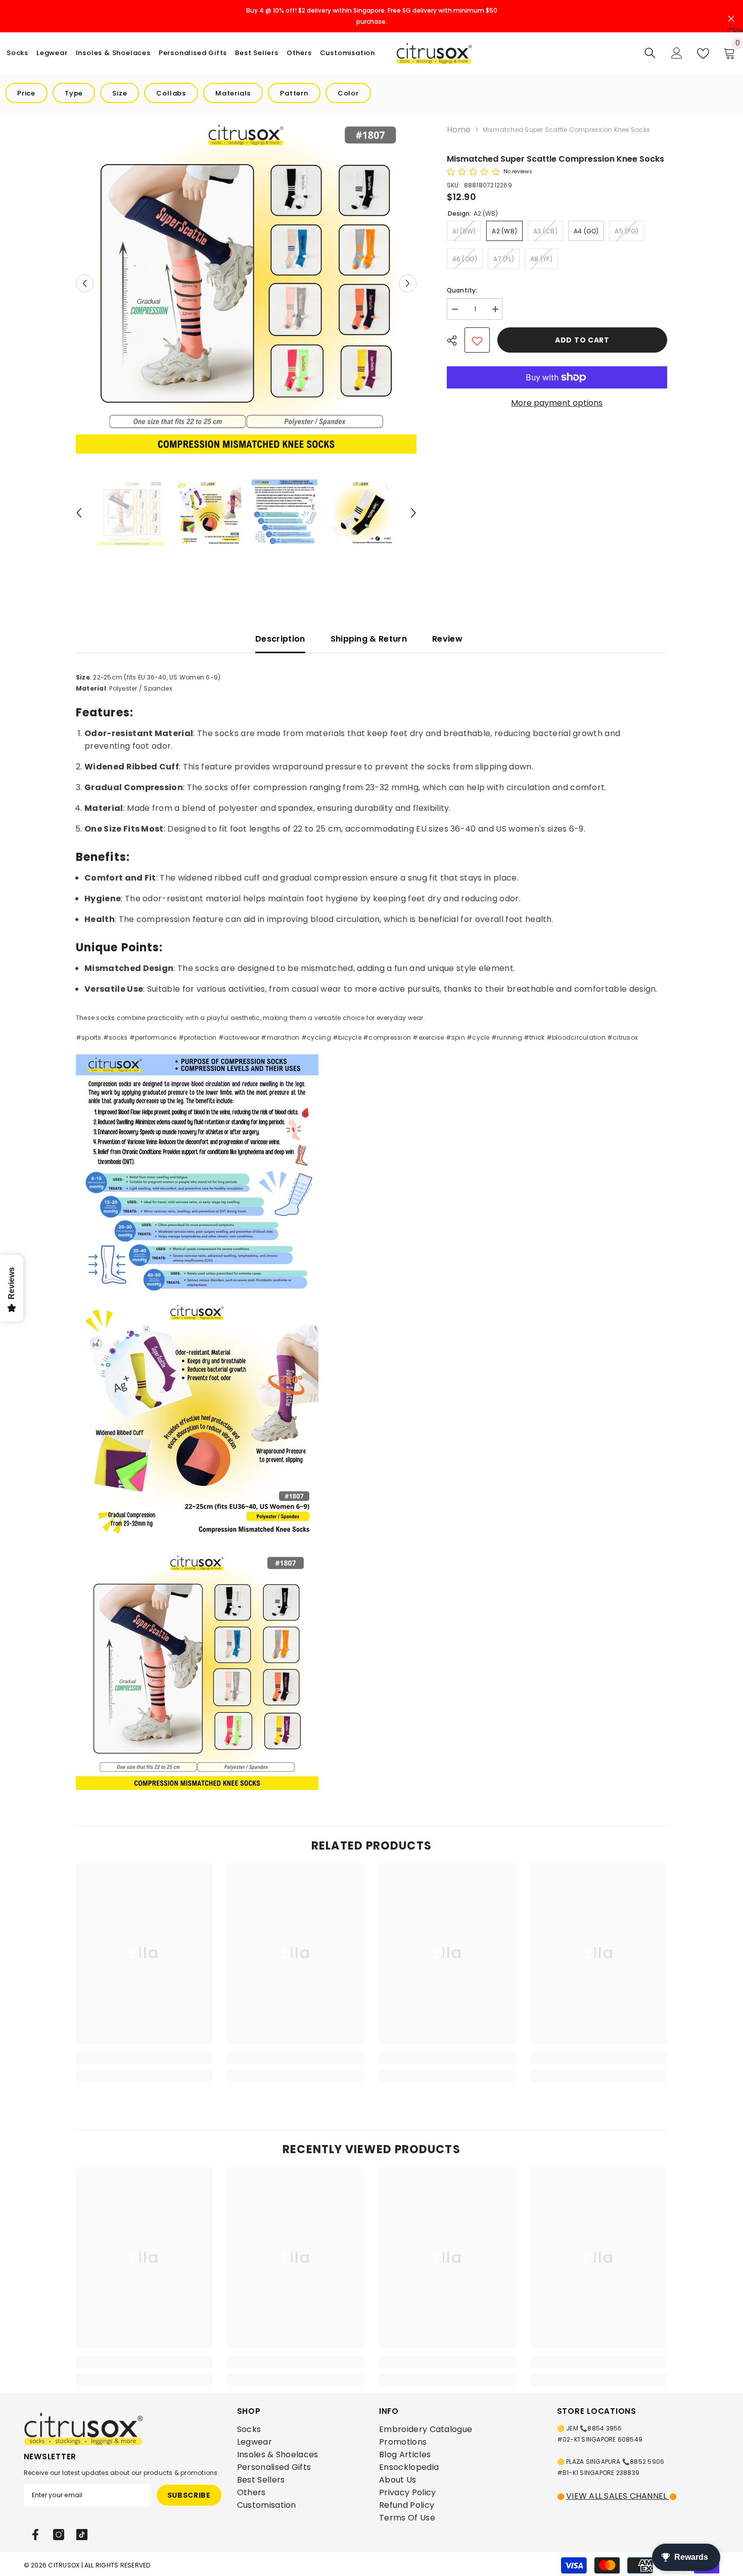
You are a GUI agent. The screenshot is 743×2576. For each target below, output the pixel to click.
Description (280, 639)
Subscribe (189, 2495)
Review (447, 639)
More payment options (557, 403)
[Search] (650, 53)
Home (459, 130)
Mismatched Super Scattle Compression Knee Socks (555, 159)
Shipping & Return (369, 639)
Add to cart (582, 340)
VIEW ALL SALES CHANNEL (618, 2496)
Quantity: (462, 290)
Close (731, 16)
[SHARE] (456, 341)
